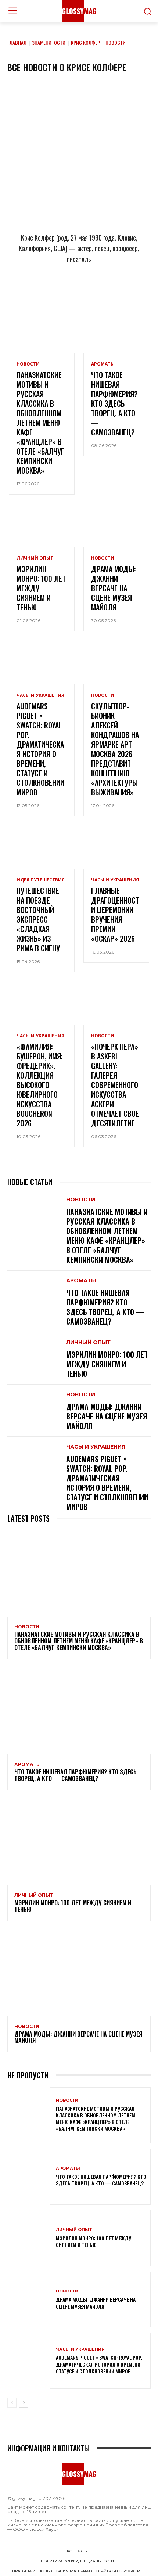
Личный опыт (35, 558)
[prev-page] (12, 2403)
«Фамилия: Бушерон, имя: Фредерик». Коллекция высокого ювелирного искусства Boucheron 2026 (40, 1085)
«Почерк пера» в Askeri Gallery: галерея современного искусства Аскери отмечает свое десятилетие (115, 1085)
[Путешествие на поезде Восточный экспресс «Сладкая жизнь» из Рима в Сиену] (42, 849)
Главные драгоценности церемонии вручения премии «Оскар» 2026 (115, 915)
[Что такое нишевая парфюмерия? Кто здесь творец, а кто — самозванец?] (116, 333)
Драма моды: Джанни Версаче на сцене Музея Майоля (114, 588)
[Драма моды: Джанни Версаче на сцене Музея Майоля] (116, 528)
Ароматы (103, 364)
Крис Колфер (85, 42)
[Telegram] (43, 291)
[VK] (91, 291)
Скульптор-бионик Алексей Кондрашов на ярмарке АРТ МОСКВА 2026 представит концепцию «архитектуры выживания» (115, 749)
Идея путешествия (41, 880)
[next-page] (24, 2403)
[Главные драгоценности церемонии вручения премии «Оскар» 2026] (116, 849)
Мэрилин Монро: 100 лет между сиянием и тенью (107, 1364)
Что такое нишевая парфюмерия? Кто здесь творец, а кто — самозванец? (114, 403)
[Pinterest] (115, 291)
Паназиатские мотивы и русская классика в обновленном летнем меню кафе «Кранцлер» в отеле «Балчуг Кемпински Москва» (40, 423)
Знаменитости (49, 42)
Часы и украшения (40, 695)
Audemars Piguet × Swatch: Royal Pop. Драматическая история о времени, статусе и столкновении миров (40, 749)
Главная (17, 42)
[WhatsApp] (67, 291)
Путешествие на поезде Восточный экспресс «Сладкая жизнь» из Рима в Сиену (38, 919)
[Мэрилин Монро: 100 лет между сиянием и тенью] (42, 528)
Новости (28, 364)
